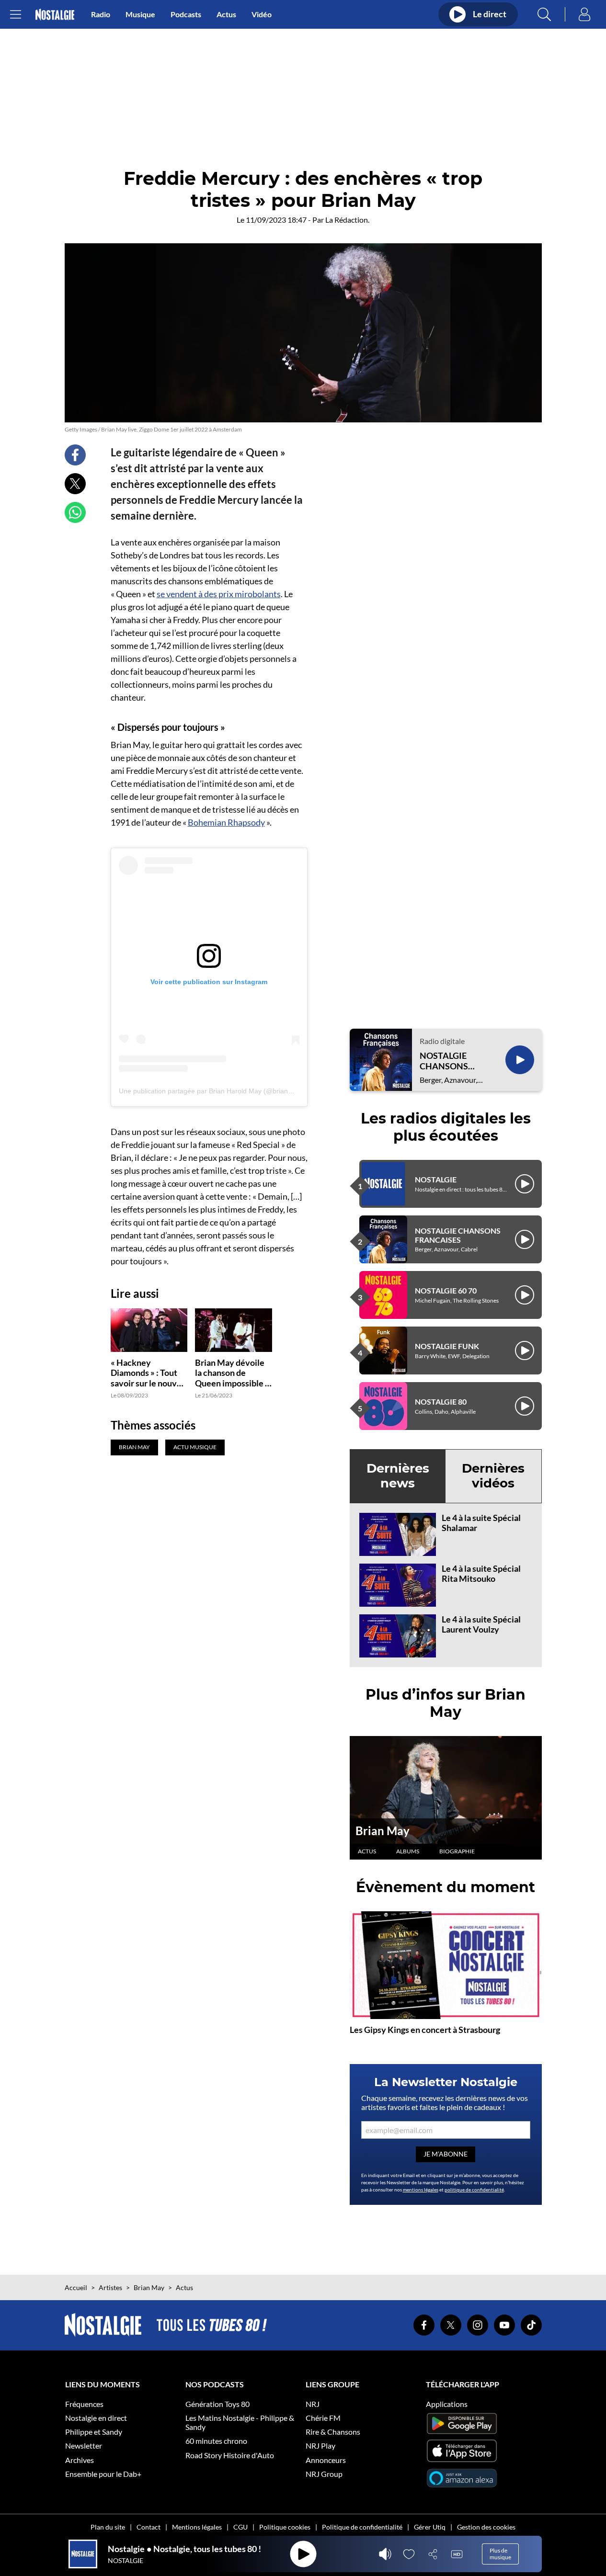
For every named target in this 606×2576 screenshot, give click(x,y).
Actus (226, 14)
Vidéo (262, 14)
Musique (140, 14)
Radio (101, 14)
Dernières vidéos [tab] (493, 1476)
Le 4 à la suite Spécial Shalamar (481, 1523)
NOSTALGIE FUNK (447, 1346)
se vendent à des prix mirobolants (219, 594)
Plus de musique (500, 2554)
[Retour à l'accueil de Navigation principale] (55, 15)
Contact (149, 2527)
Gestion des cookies (486, 2527)
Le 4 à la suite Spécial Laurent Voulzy (481, 1624)
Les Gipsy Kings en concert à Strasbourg (425, 2030)
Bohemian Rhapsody (226, 822)
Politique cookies (285, 2527)
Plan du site (108, 2527)
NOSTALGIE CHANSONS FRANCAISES (446, 1061)
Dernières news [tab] (398, 1476)
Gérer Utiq (430, 2527)
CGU (240, 2527)
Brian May (383, 1831)
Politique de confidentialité (362, 2527)
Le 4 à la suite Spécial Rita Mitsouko (481, 1574)
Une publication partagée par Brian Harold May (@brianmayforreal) (221, 1091)
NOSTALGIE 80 (441, 1401)
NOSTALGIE (436, 1179)
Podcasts (186, 14)
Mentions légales (197, 2527)
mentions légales (421, 2190)
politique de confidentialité (474, 2190)
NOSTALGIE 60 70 (446, 1290)
